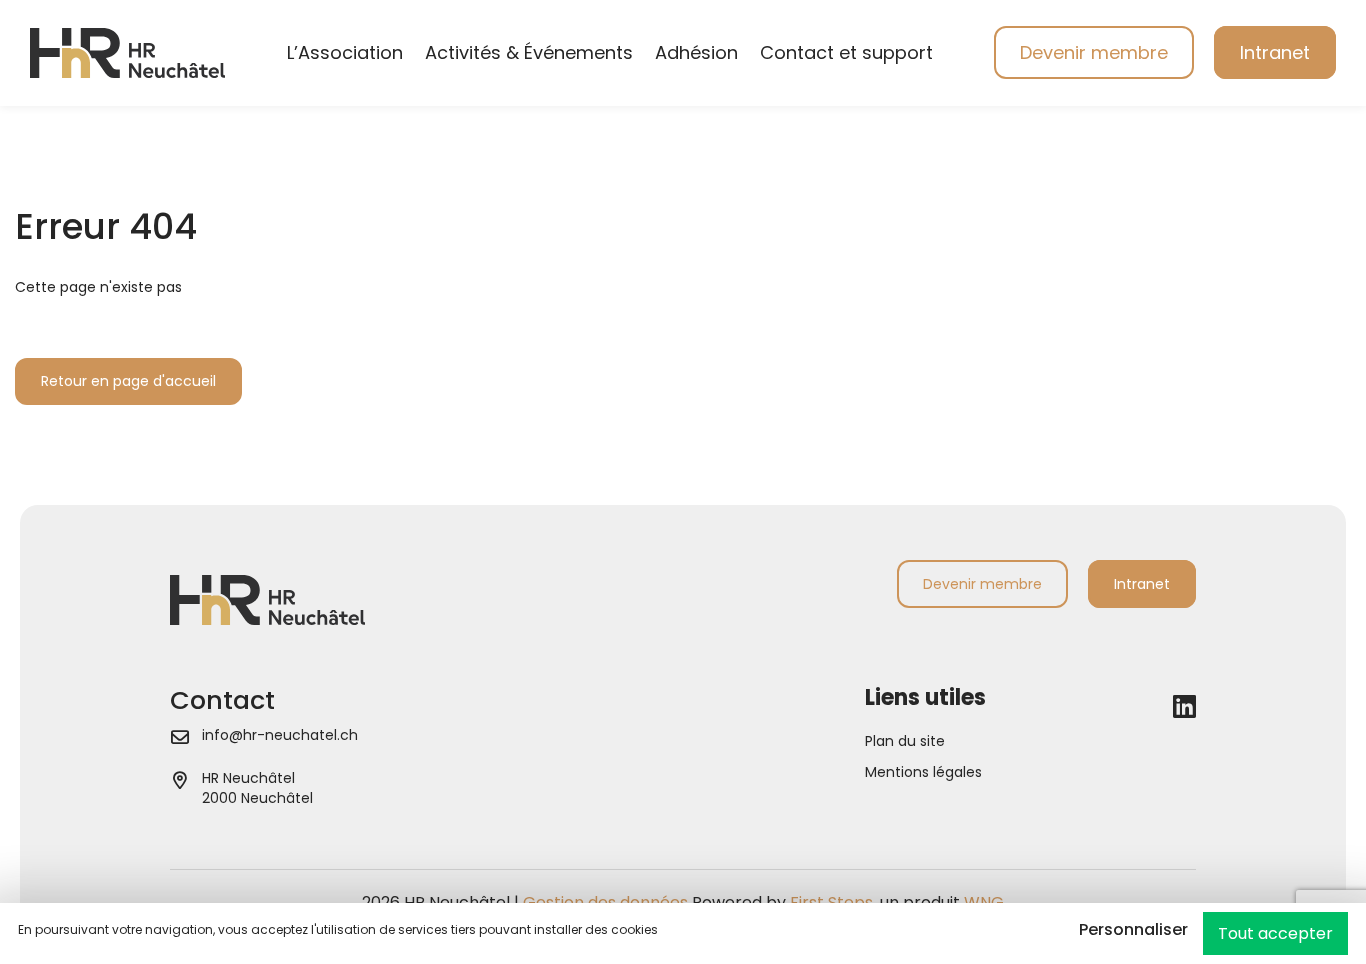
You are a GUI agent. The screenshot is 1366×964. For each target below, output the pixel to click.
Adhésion (696, 52)
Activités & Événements (529, 52)
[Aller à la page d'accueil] (127, 52)
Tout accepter (1275, 933)
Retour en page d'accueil (128, 381)
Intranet (1275, 52)
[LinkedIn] (1184, 707)
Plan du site (905, 741)
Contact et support (846, 52)
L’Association (345, 52)
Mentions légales (923, 772)
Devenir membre (1094, 52)
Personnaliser (1133, 929)
